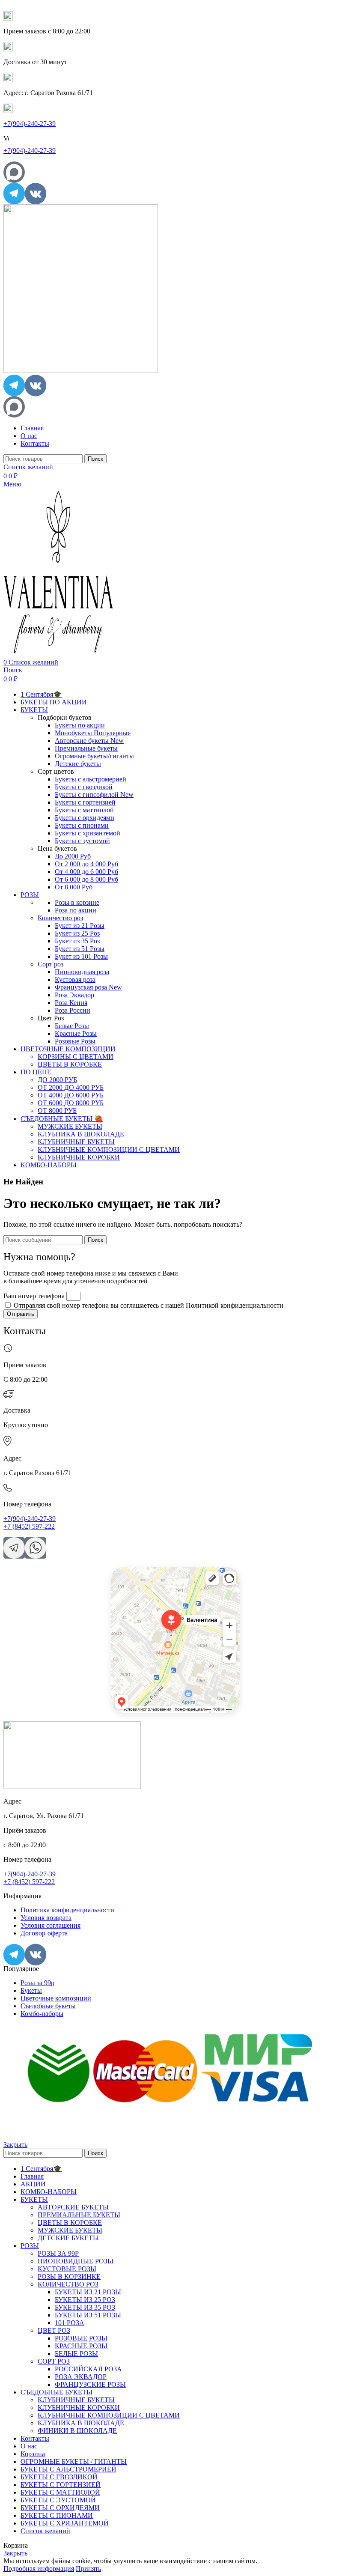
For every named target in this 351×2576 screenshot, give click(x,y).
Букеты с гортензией (85, 802)
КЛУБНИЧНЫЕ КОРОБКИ (79, 1157)
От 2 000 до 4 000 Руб (86, 864)
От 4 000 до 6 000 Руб (86, 872)
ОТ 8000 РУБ (57, 1111)
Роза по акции (76, 910)
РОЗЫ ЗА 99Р (58, 2253)
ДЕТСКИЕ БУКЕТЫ (68, 2238)
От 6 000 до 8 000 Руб (86, 879)
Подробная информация (39, 2569)
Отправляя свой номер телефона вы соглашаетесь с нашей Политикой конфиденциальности (149, 1305)
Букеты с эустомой (82, 841)
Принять (88, 2569)
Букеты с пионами (82, 825)
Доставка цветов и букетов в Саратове (153, 1576)
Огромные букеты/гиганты (94, 756)
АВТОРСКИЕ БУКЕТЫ (73, 2207)
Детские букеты (78, 764)
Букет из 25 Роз (77, 933)
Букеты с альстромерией (91, 779)
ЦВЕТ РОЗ (54, 2330)
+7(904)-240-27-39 (30, 124)
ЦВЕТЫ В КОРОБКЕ (70, 1064)
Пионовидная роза (82, 972)
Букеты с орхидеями (85, 818)
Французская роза (88, 987)
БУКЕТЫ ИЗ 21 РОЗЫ (88, 2292)
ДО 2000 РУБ (57, 1080)
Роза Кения (71, 1003)
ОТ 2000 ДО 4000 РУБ (71, 1087)
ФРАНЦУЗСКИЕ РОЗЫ (90, 2384)
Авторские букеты (89, 741)
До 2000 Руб (73, 856)
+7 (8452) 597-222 (29, 1526)
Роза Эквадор (74, 995)
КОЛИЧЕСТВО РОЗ (68, 2284)
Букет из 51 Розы (80, 949)
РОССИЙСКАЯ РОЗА (88, 2369)
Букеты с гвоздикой (84, 787)
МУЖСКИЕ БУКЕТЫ (70, 1126)
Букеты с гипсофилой (94, 795)
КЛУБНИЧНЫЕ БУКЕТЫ (76, 1142)
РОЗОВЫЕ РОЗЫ (81, 2338)
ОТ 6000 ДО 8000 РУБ (71, 1103)
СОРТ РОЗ (54, 2361)
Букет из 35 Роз (77, 941)
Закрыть (15, 2145)
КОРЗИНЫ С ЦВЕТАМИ (76, 1057)
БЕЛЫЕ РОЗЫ (76, 2354)
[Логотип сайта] (81, 371)
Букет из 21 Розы (80, 926)
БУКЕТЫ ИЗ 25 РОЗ (85, 2300)
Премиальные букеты (86, 748)
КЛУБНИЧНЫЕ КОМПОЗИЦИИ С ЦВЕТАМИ (109, 1149)
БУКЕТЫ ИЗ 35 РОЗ (85, 2307)
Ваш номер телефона (35, 1296)
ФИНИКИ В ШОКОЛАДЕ (77, 2431)
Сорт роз (51, 964)
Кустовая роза (75, 979)
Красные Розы (76, 1033)
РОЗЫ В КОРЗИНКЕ (69, 2276)
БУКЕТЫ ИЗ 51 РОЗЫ (88, 2315)
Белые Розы (72, 1026)
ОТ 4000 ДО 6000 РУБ (71, 1095)
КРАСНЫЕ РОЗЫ (81, 2346)
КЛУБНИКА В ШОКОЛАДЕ (81, 1134)
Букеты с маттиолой (84, 810)
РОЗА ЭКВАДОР (81, 2377)
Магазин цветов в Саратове (141, 1582)
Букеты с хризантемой (88, 833)
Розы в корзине (77, 902)
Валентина (122, 1570)
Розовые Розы (75, 1041)
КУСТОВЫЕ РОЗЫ (67, 2269)
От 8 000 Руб (74, 887)
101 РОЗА (70, 2323)
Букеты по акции (80, 725)
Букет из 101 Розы (81, 956)
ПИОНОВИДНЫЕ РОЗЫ (76, 2261)
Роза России (73, 1010)
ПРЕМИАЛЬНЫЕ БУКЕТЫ (79, 2215)
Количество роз (60, 918)
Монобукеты (93, 733)
